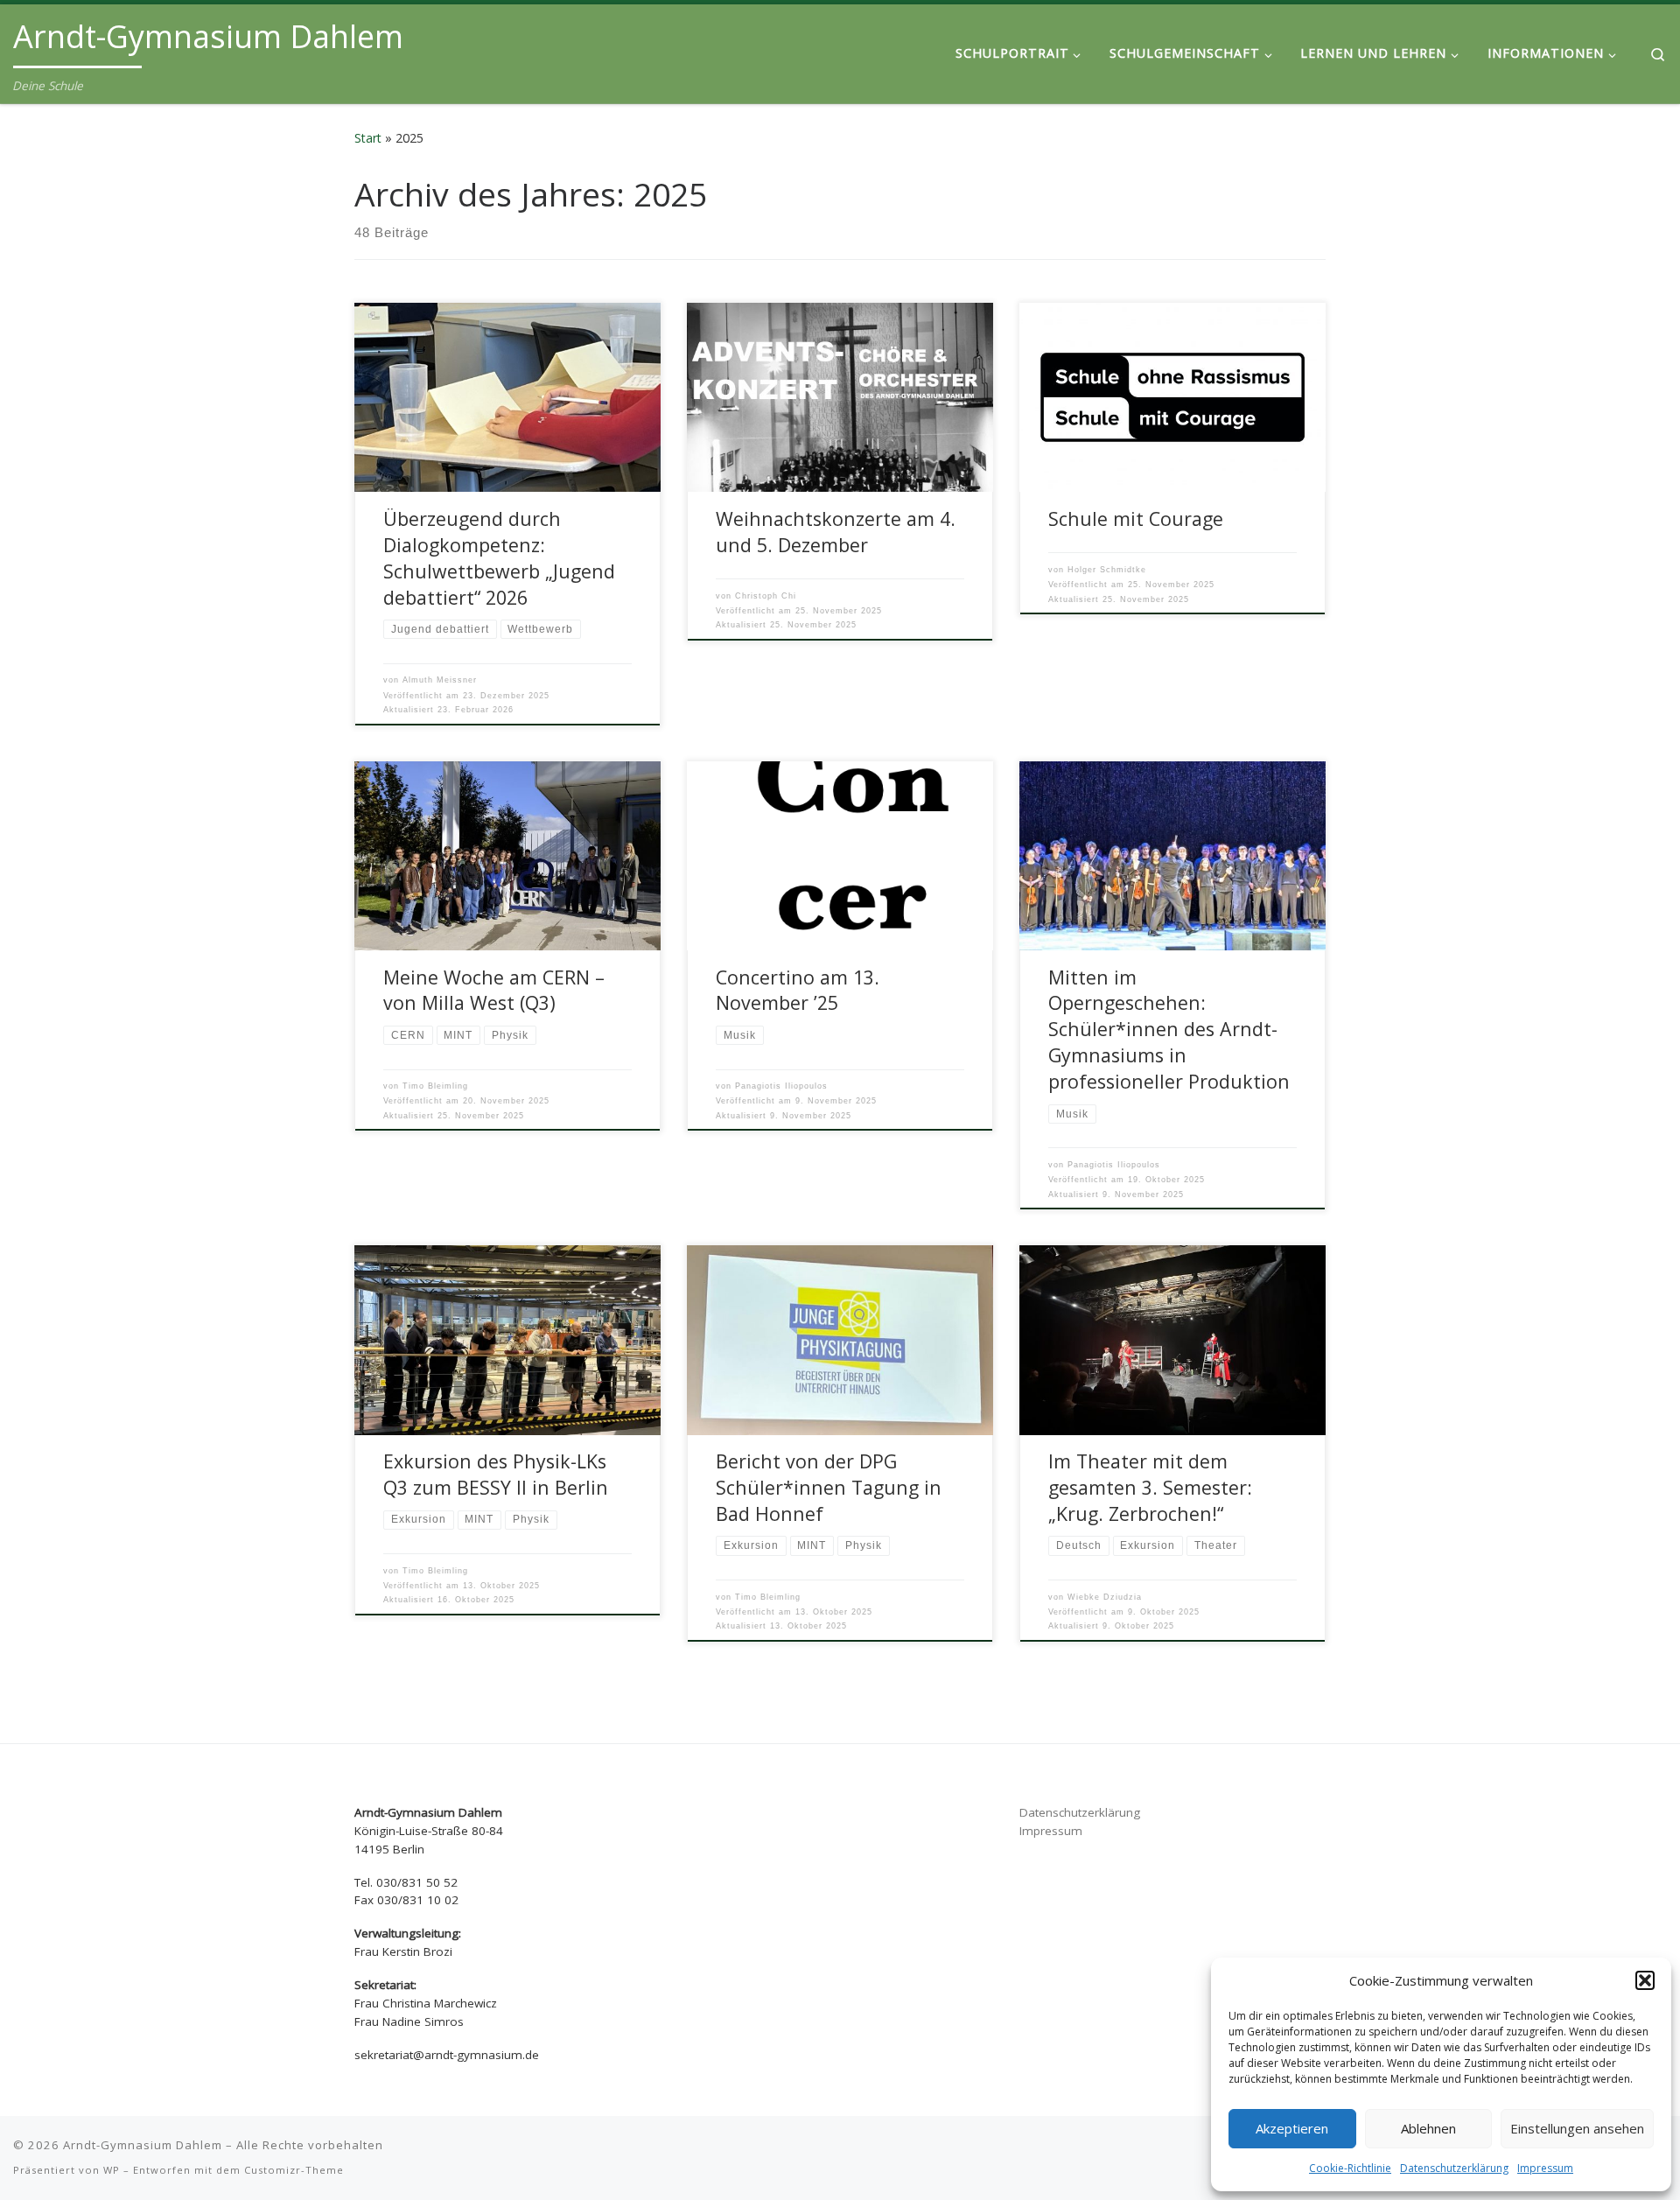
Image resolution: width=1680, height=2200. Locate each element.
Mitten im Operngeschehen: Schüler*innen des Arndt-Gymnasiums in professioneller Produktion (1169, 1030)
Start (368, 138)
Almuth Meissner (440, 680)
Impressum (1545, 2168)
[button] (1645, 1980)
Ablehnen (1428, 2128)
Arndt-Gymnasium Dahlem (143, 2145)
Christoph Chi (766, 596)
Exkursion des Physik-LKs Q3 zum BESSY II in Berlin (496, 1474)
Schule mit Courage (1136, 518)
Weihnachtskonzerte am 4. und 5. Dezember (836, 532)
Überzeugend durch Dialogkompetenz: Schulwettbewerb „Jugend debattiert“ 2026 (499, 558)
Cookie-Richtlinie (1350, 2168)
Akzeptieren (1292, 2128)
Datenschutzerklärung (1454, 2168)
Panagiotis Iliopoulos (781, 1086)
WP (112, 2170)
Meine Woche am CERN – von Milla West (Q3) (494, 990)
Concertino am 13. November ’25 (798, 990)
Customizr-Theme (294, 2170)
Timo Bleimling (435, 1086)
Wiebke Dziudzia (1105, 1597)
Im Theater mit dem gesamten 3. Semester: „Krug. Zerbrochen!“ (1150, 1487)
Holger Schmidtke (1107, 570)
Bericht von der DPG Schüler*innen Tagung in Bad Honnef (829, 1487)
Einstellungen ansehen (1577, 2128)
